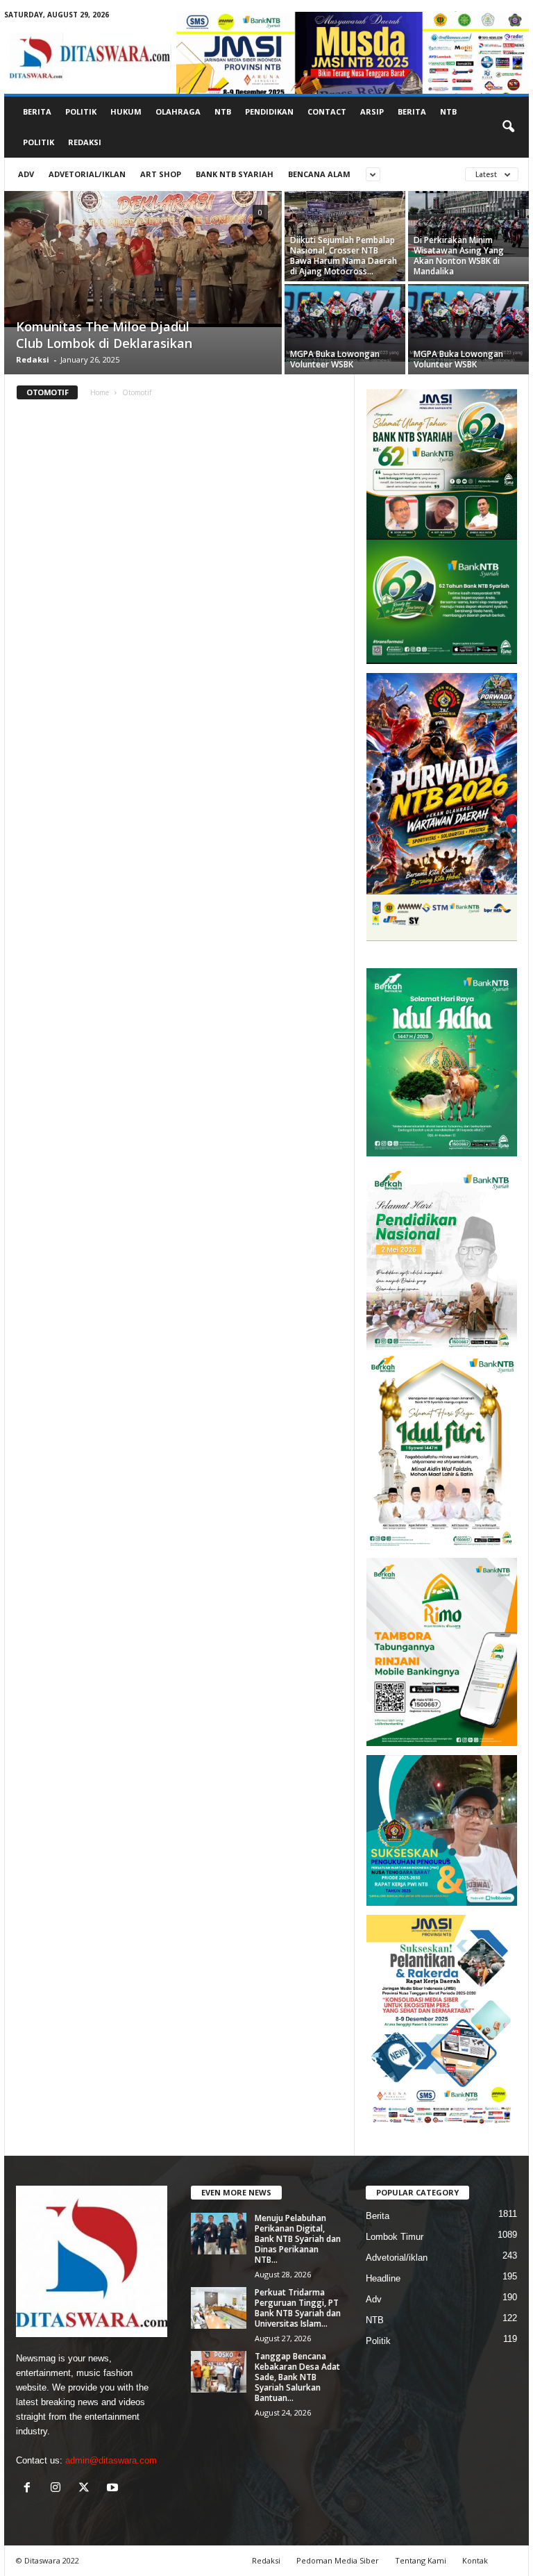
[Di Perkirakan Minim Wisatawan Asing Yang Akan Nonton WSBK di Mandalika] (468, 224)
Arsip (372, 111)
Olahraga (178, 111)
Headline (383, 2278)
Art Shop (161, 174)
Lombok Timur (395, 2237)
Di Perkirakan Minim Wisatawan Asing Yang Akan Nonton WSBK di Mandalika (459, 256)
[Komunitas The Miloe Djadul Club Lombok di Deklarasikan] (143, 259)
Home (100, 392)
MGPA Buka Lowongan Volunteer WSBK (335, 359)
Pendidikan (269, 111)
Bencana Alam (319, 174)
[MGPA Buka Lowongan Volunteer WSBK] (345, 323)
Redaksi (85, 142)
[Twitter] (87, 2489)
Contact (327, 111)
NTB (223, 111)
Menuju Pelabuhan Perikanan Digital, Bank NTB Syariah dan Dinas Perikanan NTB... (298, 2239)
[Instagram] (59, 2489)
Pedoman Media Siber (338, 2560)
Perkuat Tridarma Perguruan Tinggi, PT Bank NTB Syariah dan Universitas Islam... (298, 2308)
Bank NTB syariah (235, 174)
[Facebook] (30, 2489)
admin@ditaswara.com (111, 2460)
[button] (508, 127)
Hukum (126, 111)
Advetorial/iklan (87, 174)
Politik (81, 111)
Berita (37, 111)
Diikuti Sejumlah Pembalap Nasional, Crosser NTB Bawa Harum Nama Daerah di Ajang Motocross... (344, 256)
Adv (26, 174)
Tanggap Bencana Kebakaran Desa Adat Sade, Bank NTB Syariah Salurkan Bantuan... (297, 2377)
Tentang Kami (421, 2560)
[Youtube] (114, 2489)
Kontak (475, 2560)
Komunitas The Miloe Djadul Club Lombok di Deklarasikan (104, 335)
